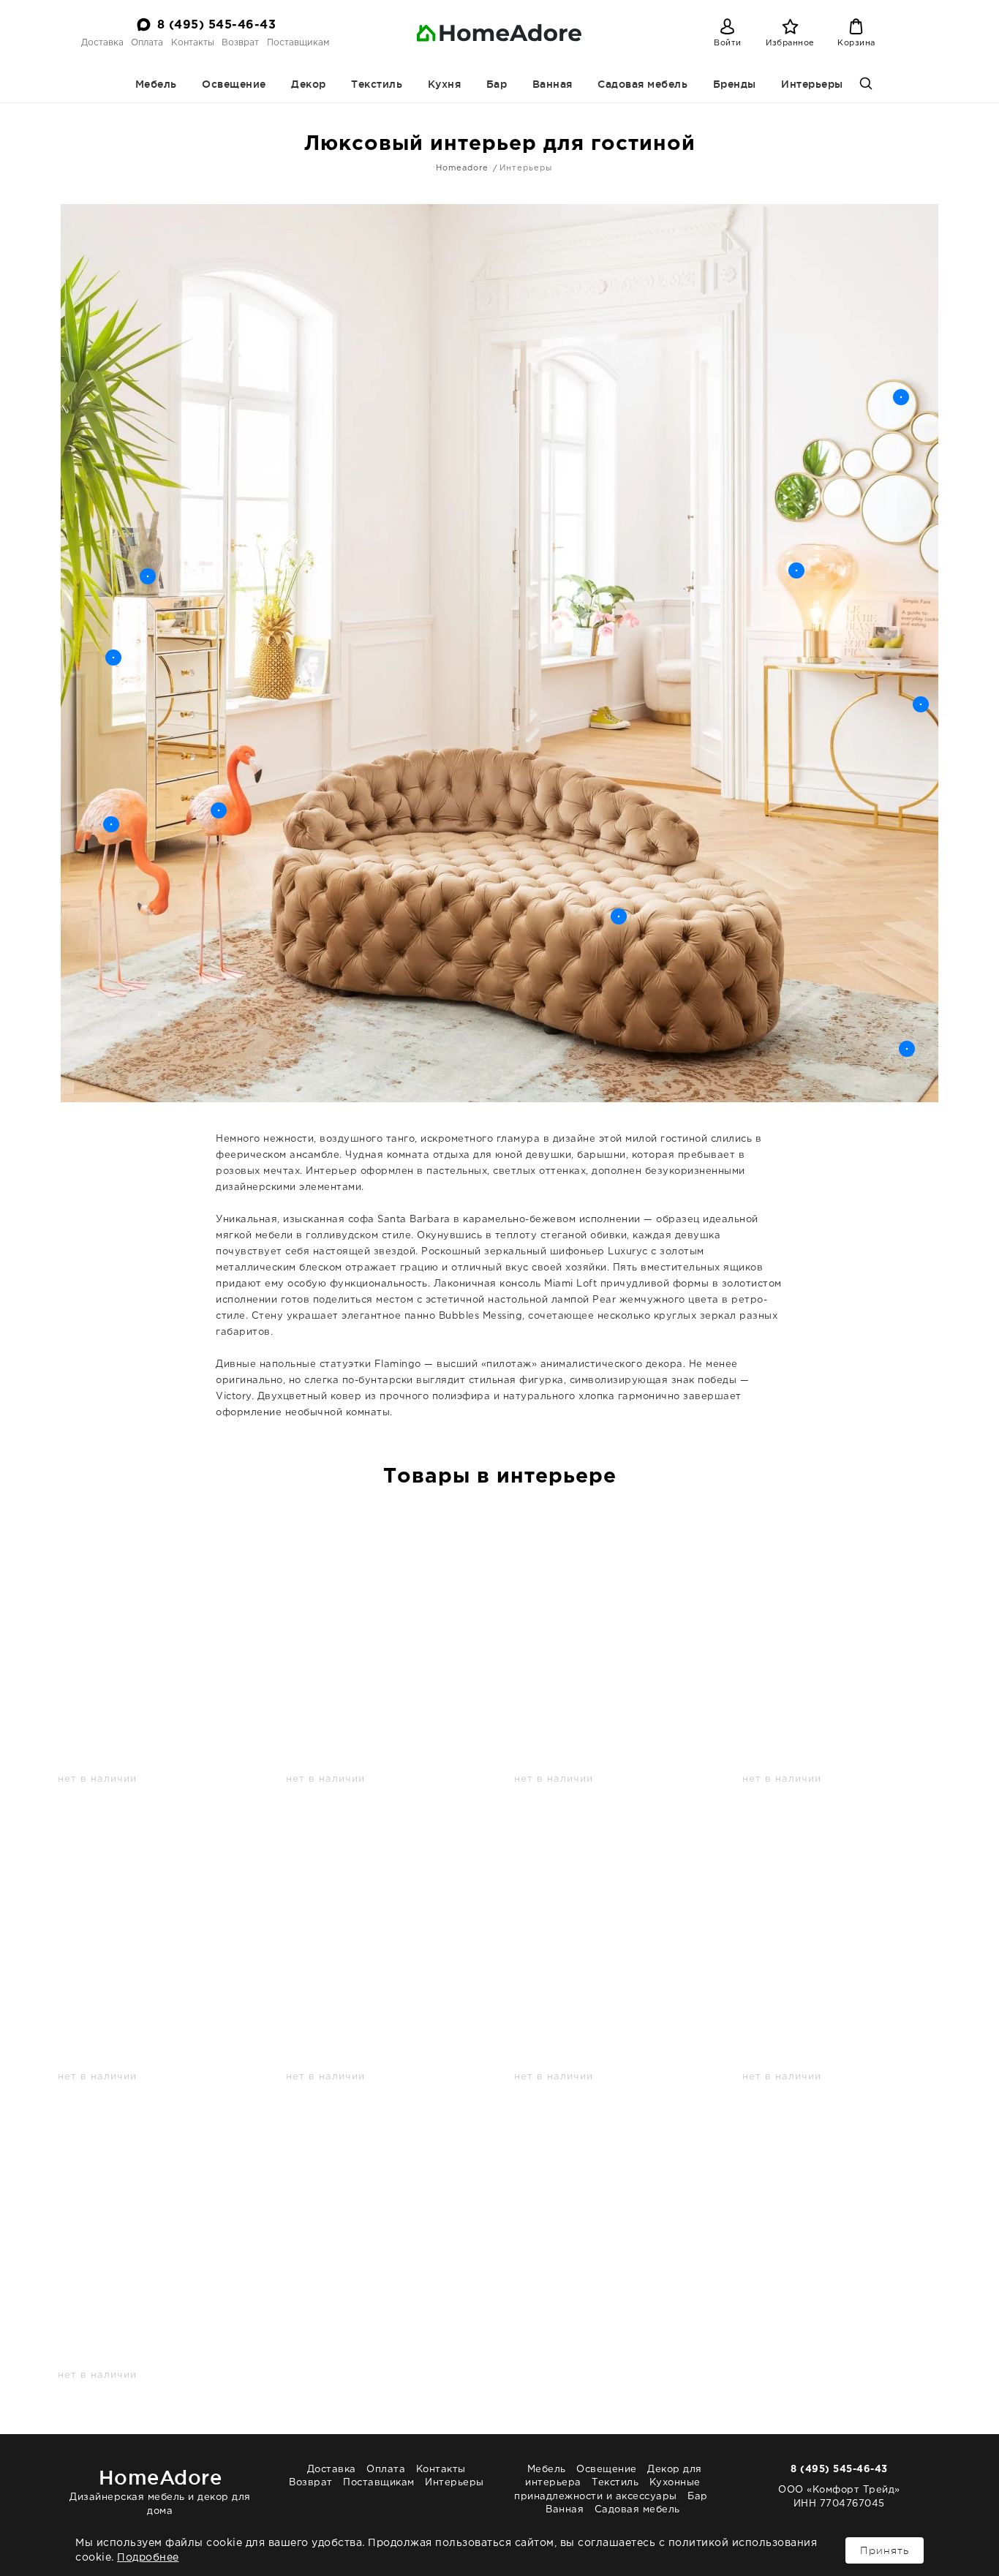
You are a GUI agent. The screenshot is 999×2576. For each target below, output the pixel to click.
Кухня (445, 84)
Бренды (735, 84)
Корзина (856, 43)
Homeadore (462, 168)
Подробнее (148, 2558)
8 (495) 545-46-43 (217, 25)
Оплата (147, 43)
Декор (309, 84)
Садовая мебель (642, 84)
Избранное (790, 43)
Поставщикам (298, 43)
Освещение (234, 84)
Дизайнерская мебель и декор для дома (160, 2491)
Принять (885, 2550)
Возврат (240, 43)
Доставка (102, 43)
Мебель (156, 84)
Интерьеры (812, 84)
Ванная (553, 84)
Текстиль (377, 84)
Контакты (193, 43)
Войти (728, 43)
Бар (497, 84)
